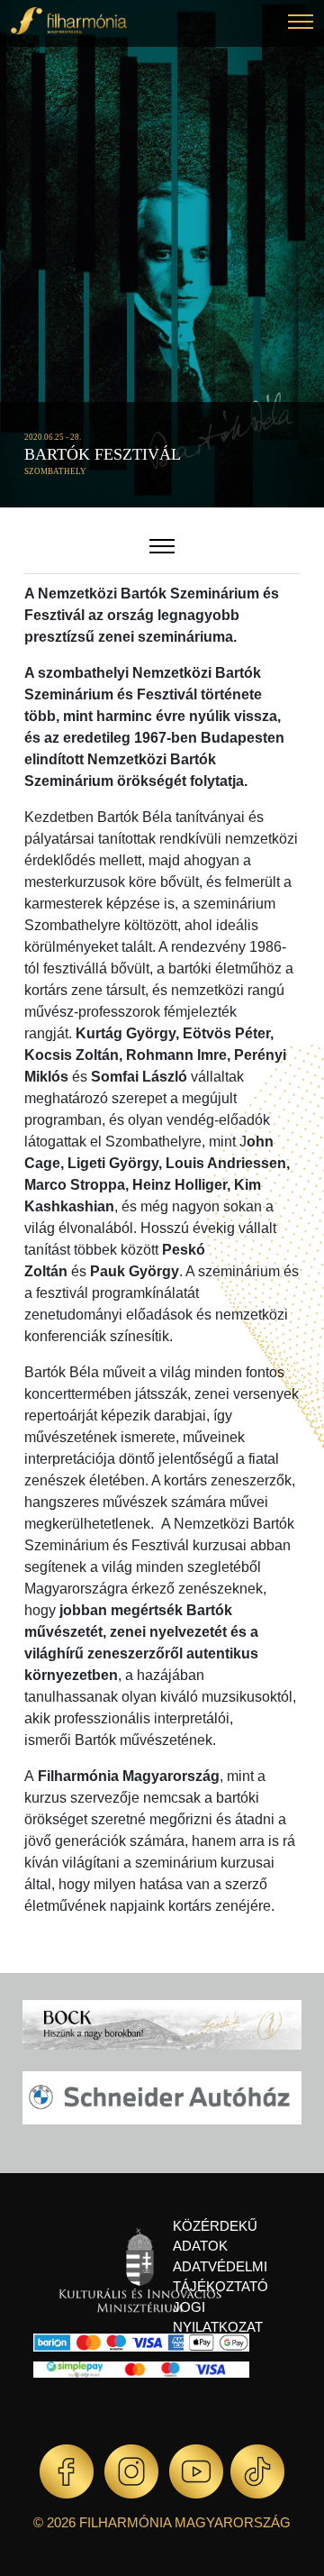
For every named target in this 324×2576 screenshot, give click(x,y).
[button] (301, 24)
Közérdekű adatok (215, 2236)
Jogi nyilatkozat (218, 2317)
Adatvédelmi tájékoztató (220, 2277)
